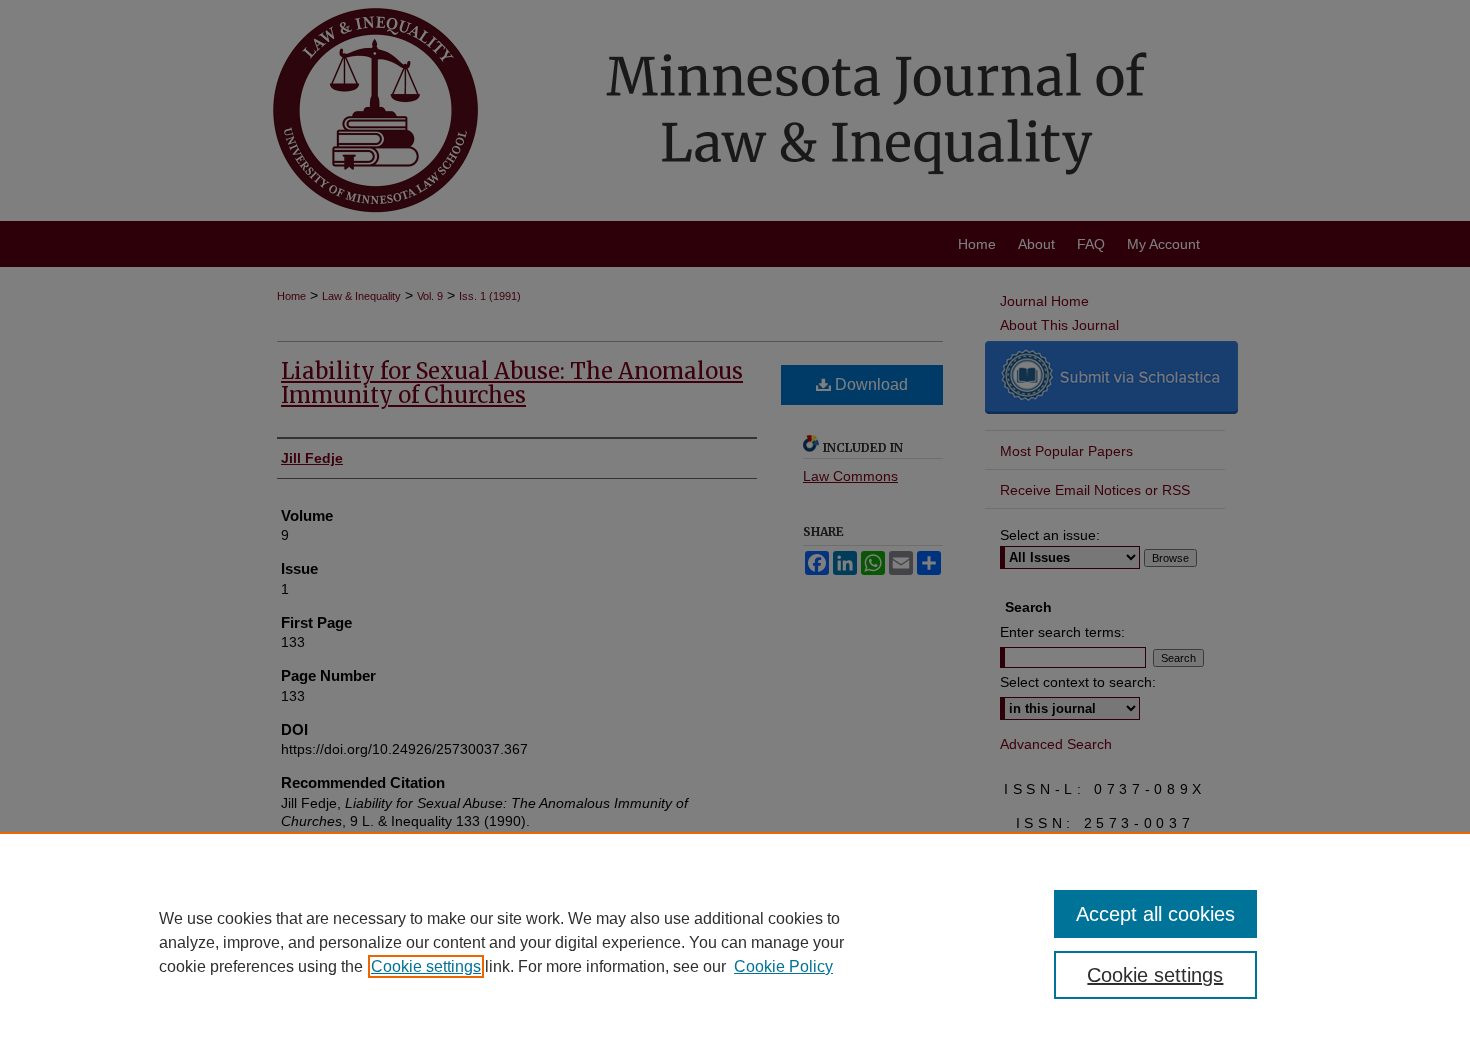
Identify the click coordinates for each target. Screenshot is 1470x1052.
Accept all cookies (1155, 914)
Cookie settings (426, 966)
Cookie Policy (783, 966)
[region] (735, 942)
